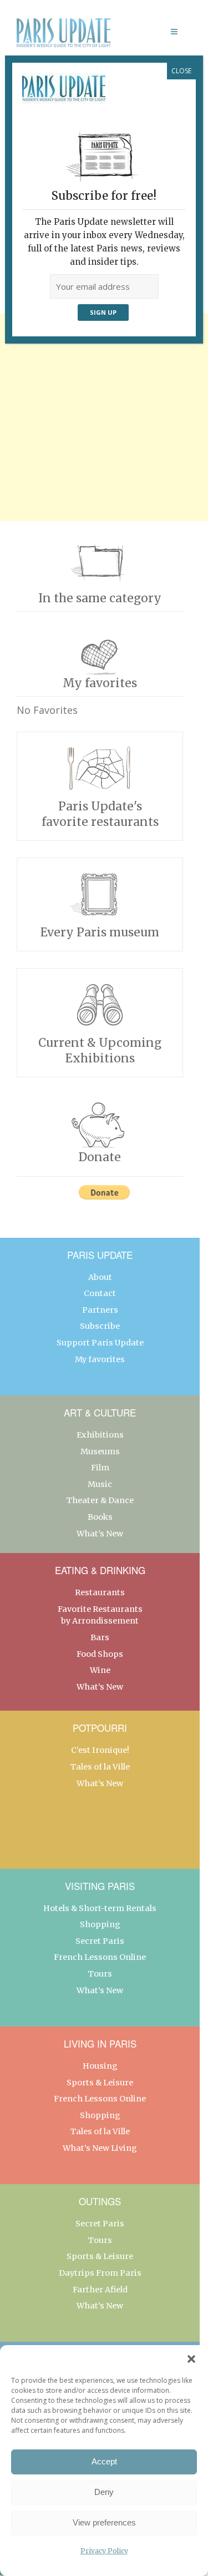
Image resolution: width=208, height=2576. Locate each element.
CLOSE (181, 71)
